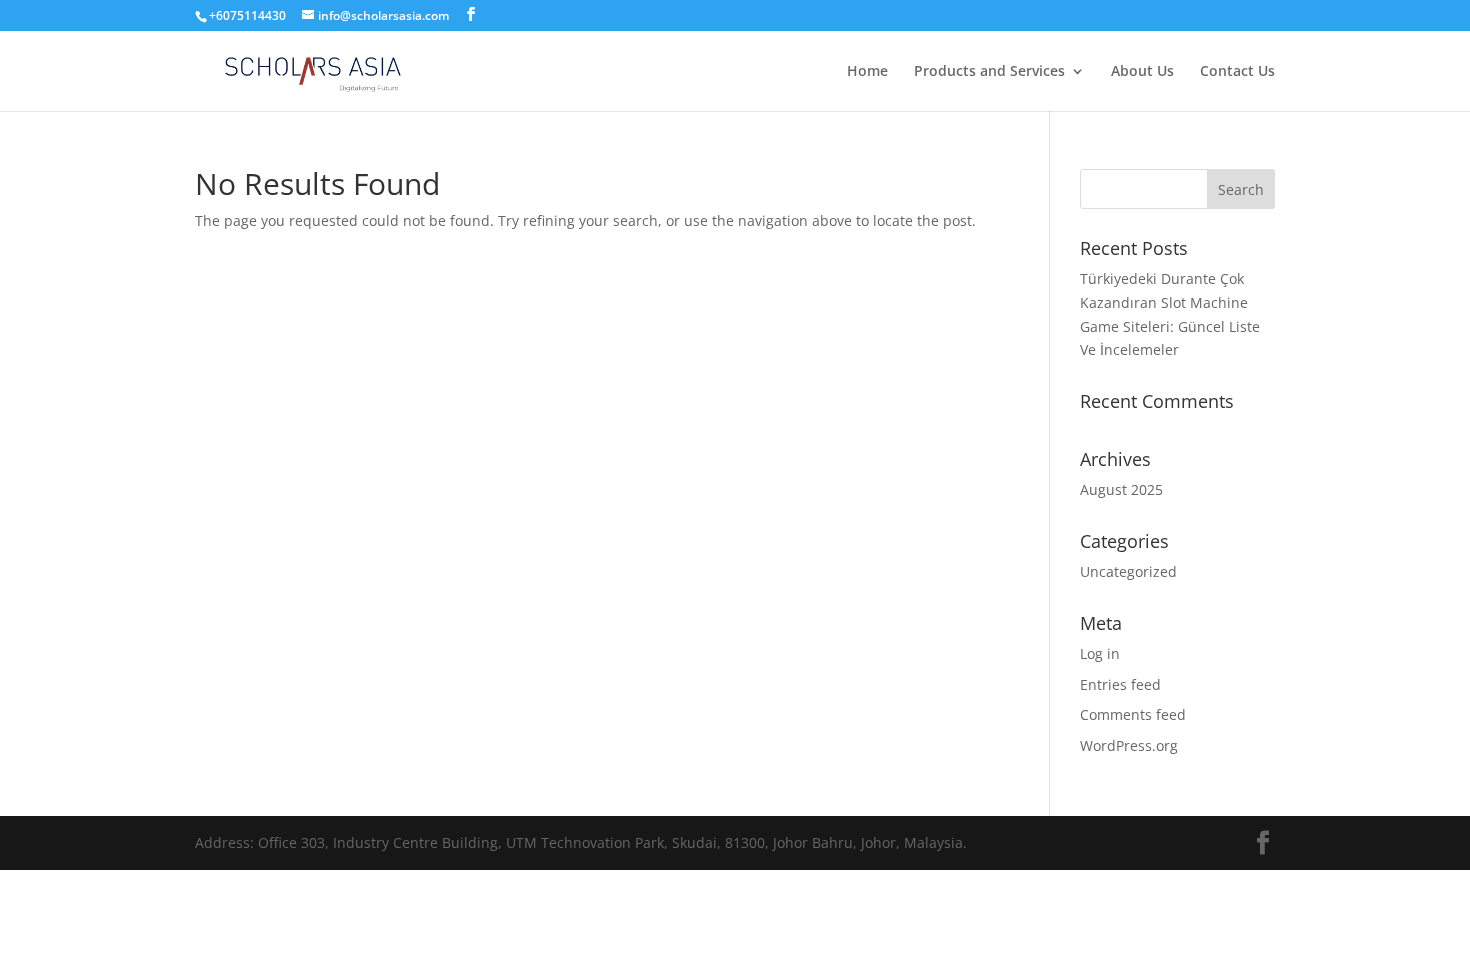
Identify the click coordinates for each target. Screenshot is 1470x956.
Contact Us (1237, 72)
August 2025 (1121, 489)
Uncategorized (1128, 571)
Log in (1100, 653)
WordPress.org (1129, 745)
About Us (1142, 72)
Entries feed (1120, 684)
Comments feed (1133, 714)
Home (867, 72)
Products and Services (989, 72)
